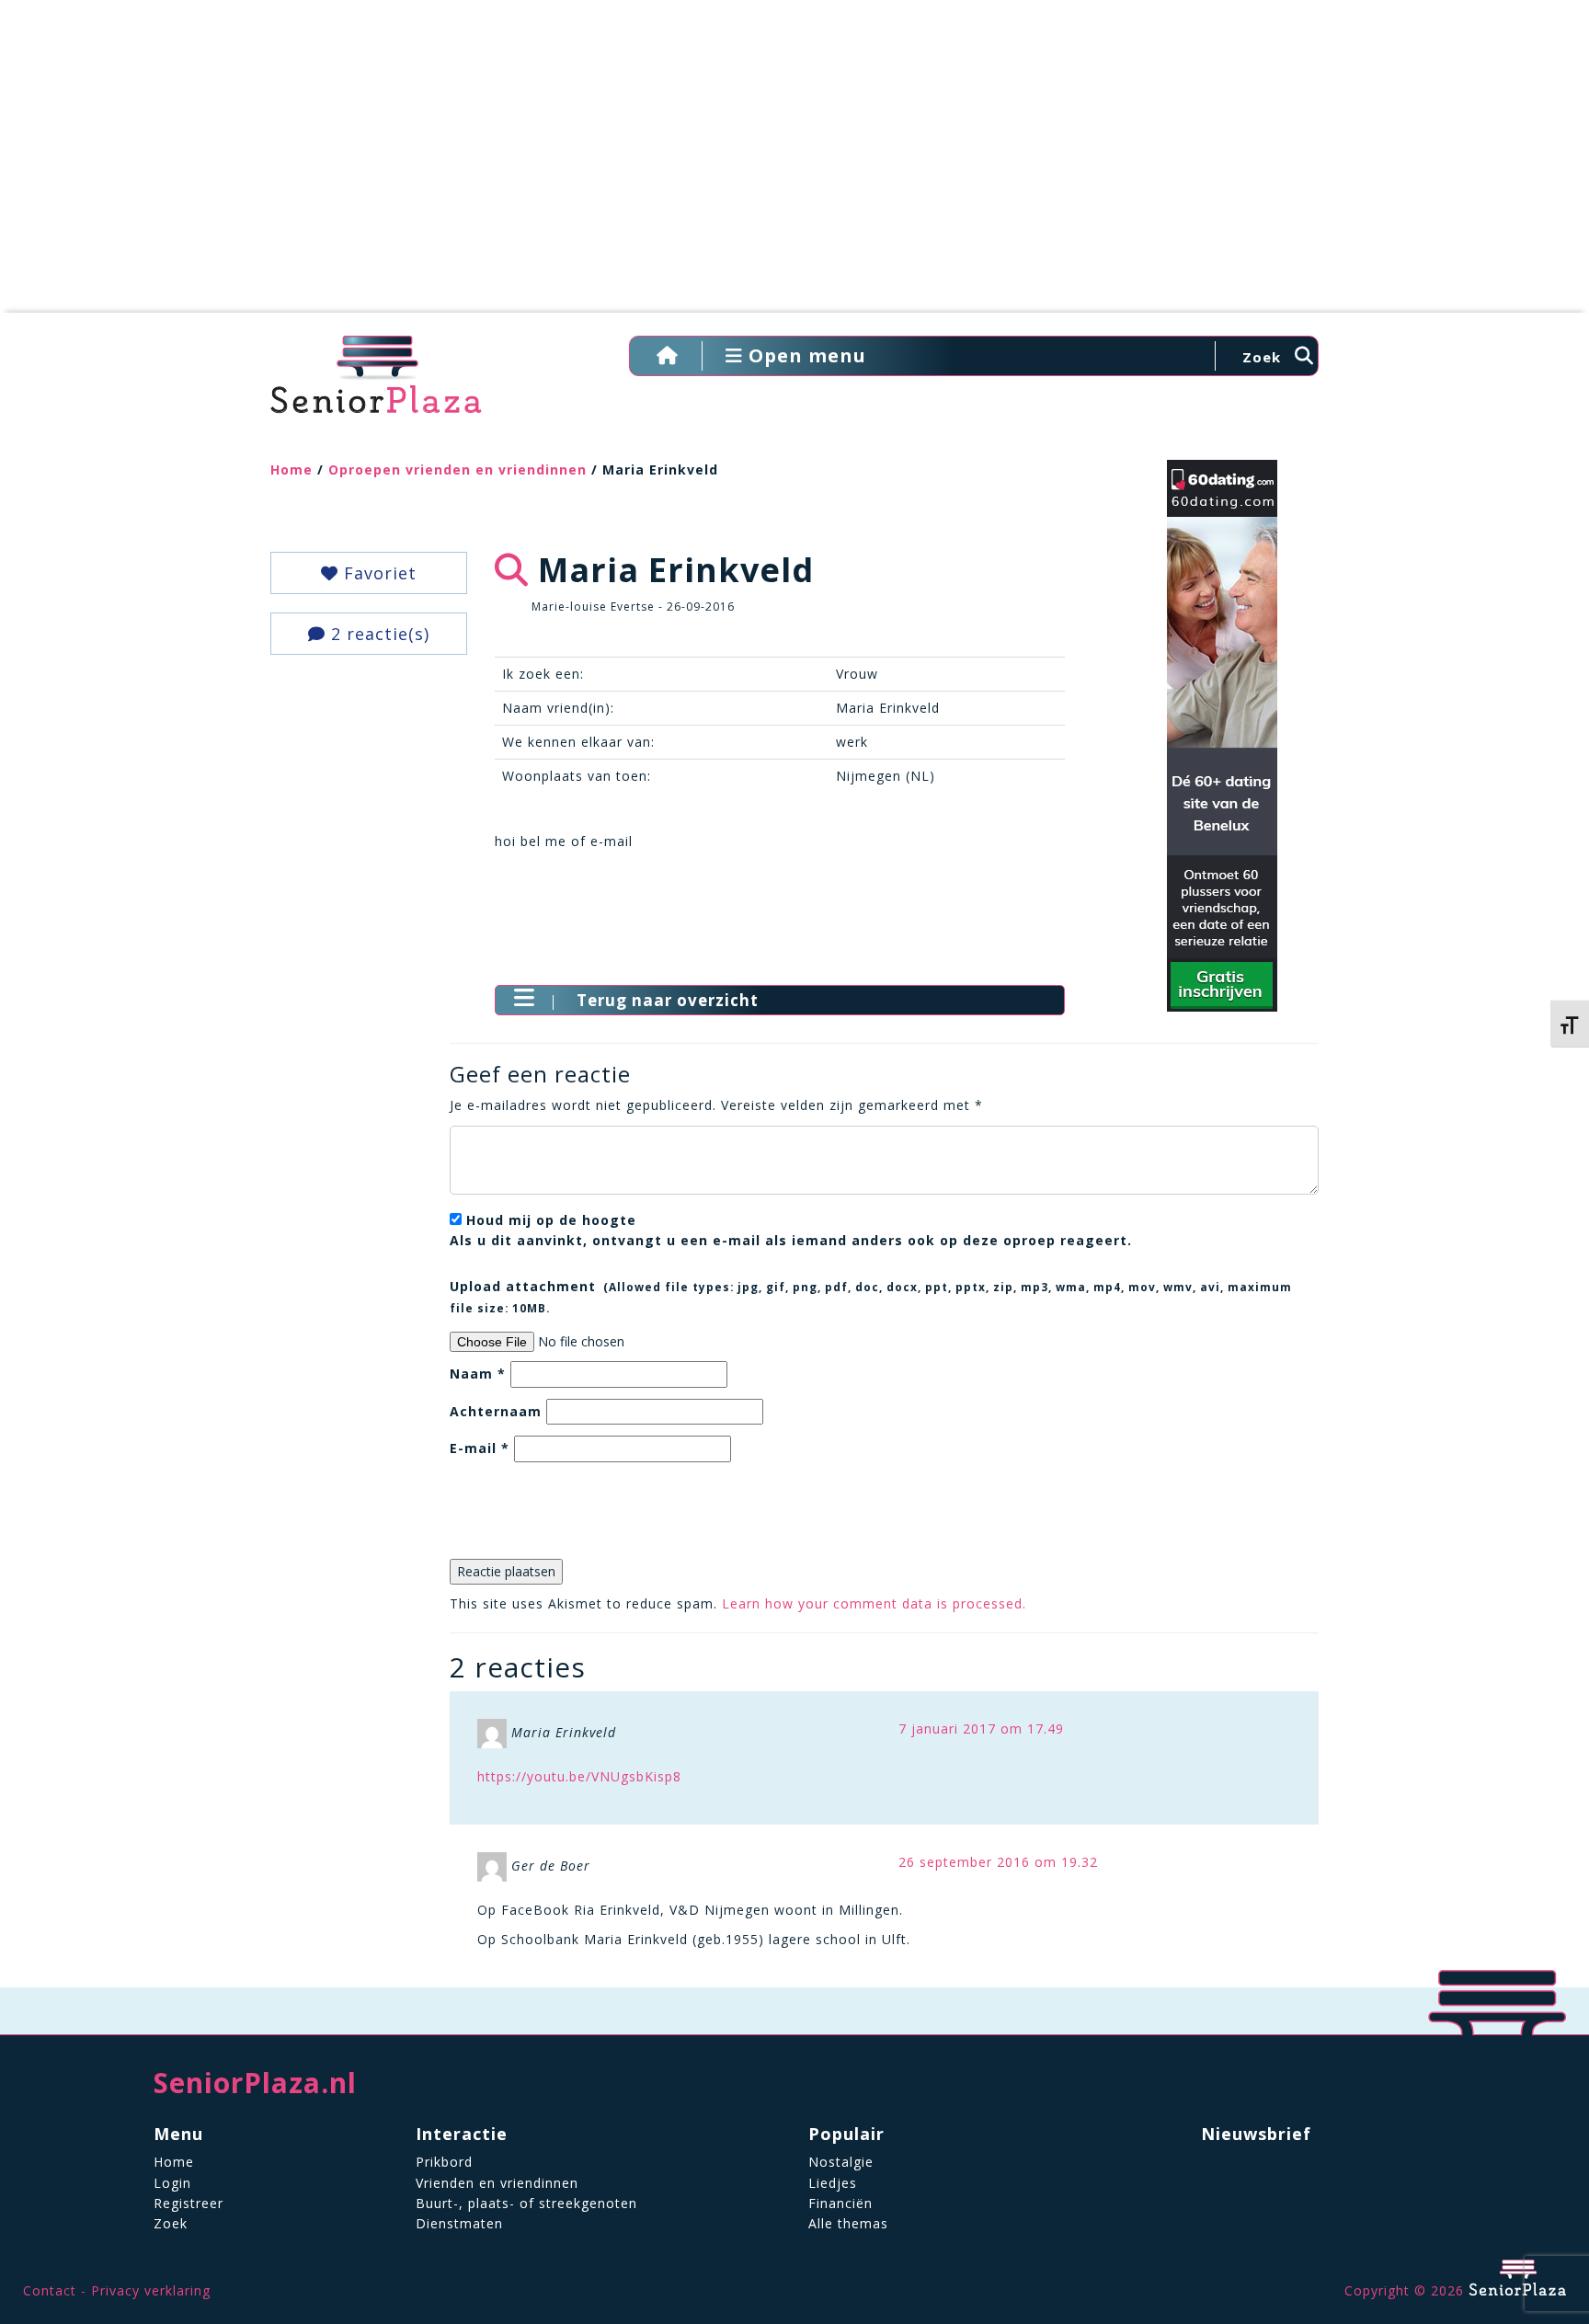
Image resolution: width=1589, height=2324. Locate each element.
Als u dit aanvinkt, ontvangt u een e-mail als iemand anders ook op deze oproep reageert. (791, 1230)
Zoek (171, 2223)
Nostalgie (841, 2162)
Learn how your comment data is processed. (874, 1603)
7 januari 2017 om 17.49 (981, 1729)
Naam (478, 1374)
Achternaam (496, 1411)
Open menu (805, 355)
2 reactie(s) (377, 634)
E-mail (480, 1448)
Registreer (189, 2203)
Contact (50, 2290)
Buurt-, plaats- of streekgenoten (526, 2203)
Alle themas (848, 2223)
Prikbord (444, 2162)
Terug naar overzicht (668, 1000)
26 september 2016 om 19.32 (998, 1862)
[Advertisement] (794, 166)
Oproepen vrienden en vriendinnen (457, 469)
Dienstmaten (459, 2223)
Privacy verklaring (151, 2290)
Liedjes (833, 2183)
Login (172, 2183)
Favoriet (377, 573)
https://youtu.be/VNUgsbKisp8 (579, 1776)
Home (292, 469)
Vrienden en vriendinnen (497, 2183)
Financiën (840, 2203)
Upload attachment (871, 1296)
